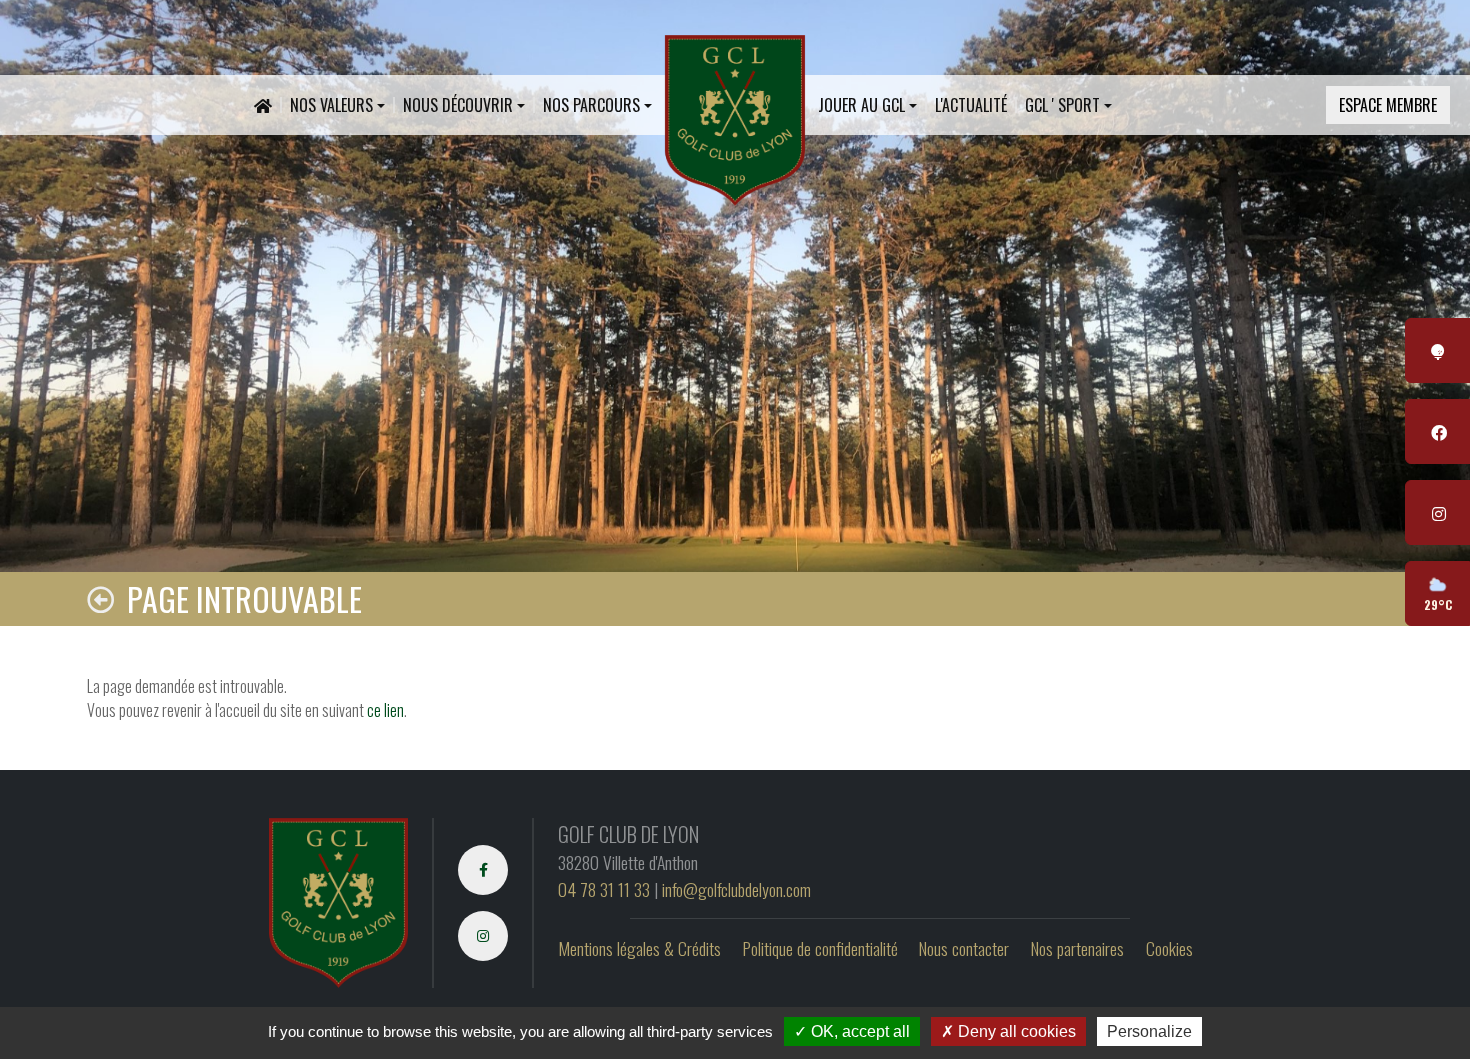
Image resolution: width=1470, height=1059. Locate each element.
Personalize (1149, 1031)
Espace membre (1388, 105)
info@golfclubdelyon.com (736, 889)
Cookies (1169, 948)
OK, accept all (858, 1031)
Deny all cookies (1015, 1031)
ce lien (385, 710)
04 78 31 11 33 (604, 889)
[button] (337, 105)
